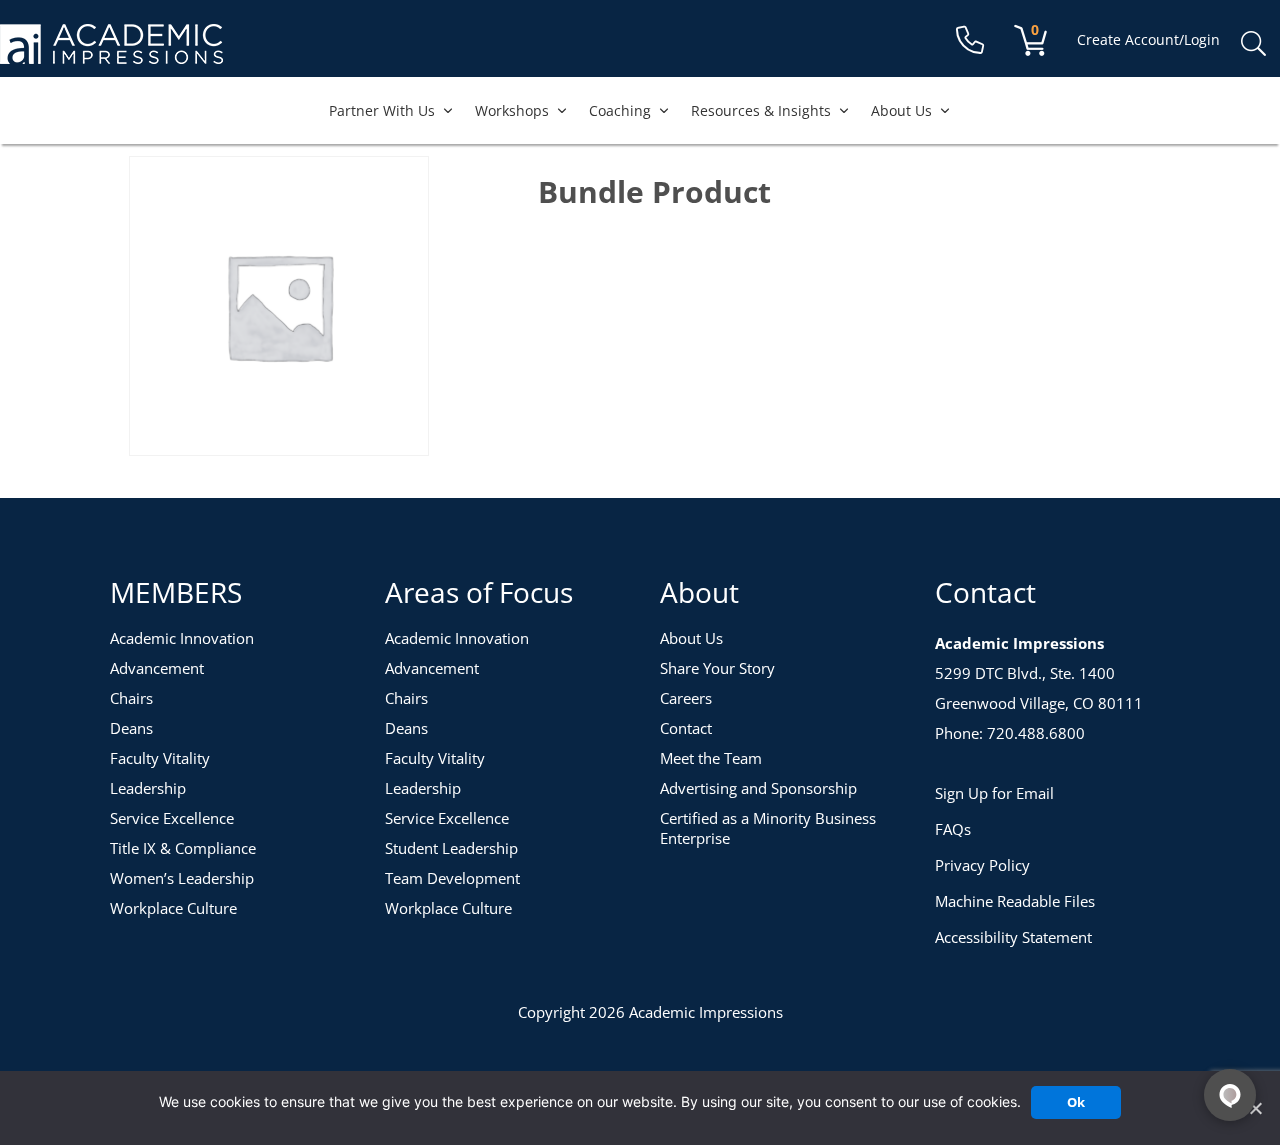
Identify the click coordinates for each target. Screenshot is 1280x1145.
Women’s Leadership (182, 878)
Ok (1076, 1102)
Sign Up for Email (994, 793)
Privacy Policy (982, 865)
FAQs (953, 829)
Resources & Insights (761, 110)
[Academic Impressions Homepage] (111, 52)
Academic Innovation (182, 638)
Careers (686, 698)
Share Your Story (717, 668)
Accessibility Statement (1013, 937)
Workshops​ (512, 110)
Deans (131, 728)
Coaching (620, 110)
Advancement (157, 668)
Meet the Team (711, 758)
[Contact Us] (970, 40)
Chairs (131, 698)
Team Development (452, 878)
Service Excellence (172, 818)
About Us (901, 110)
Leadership (148, 788)
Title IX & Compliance (183, 848)
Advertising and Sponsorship (758, 788)
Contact (686, 728)
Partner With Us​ (382, 110)
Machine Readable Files (1015, 901)
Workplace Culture (173, 908)
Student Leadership (451, 848)
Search (1253, 44)
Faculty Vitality (160, 758)
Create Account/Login (1148, 39)
